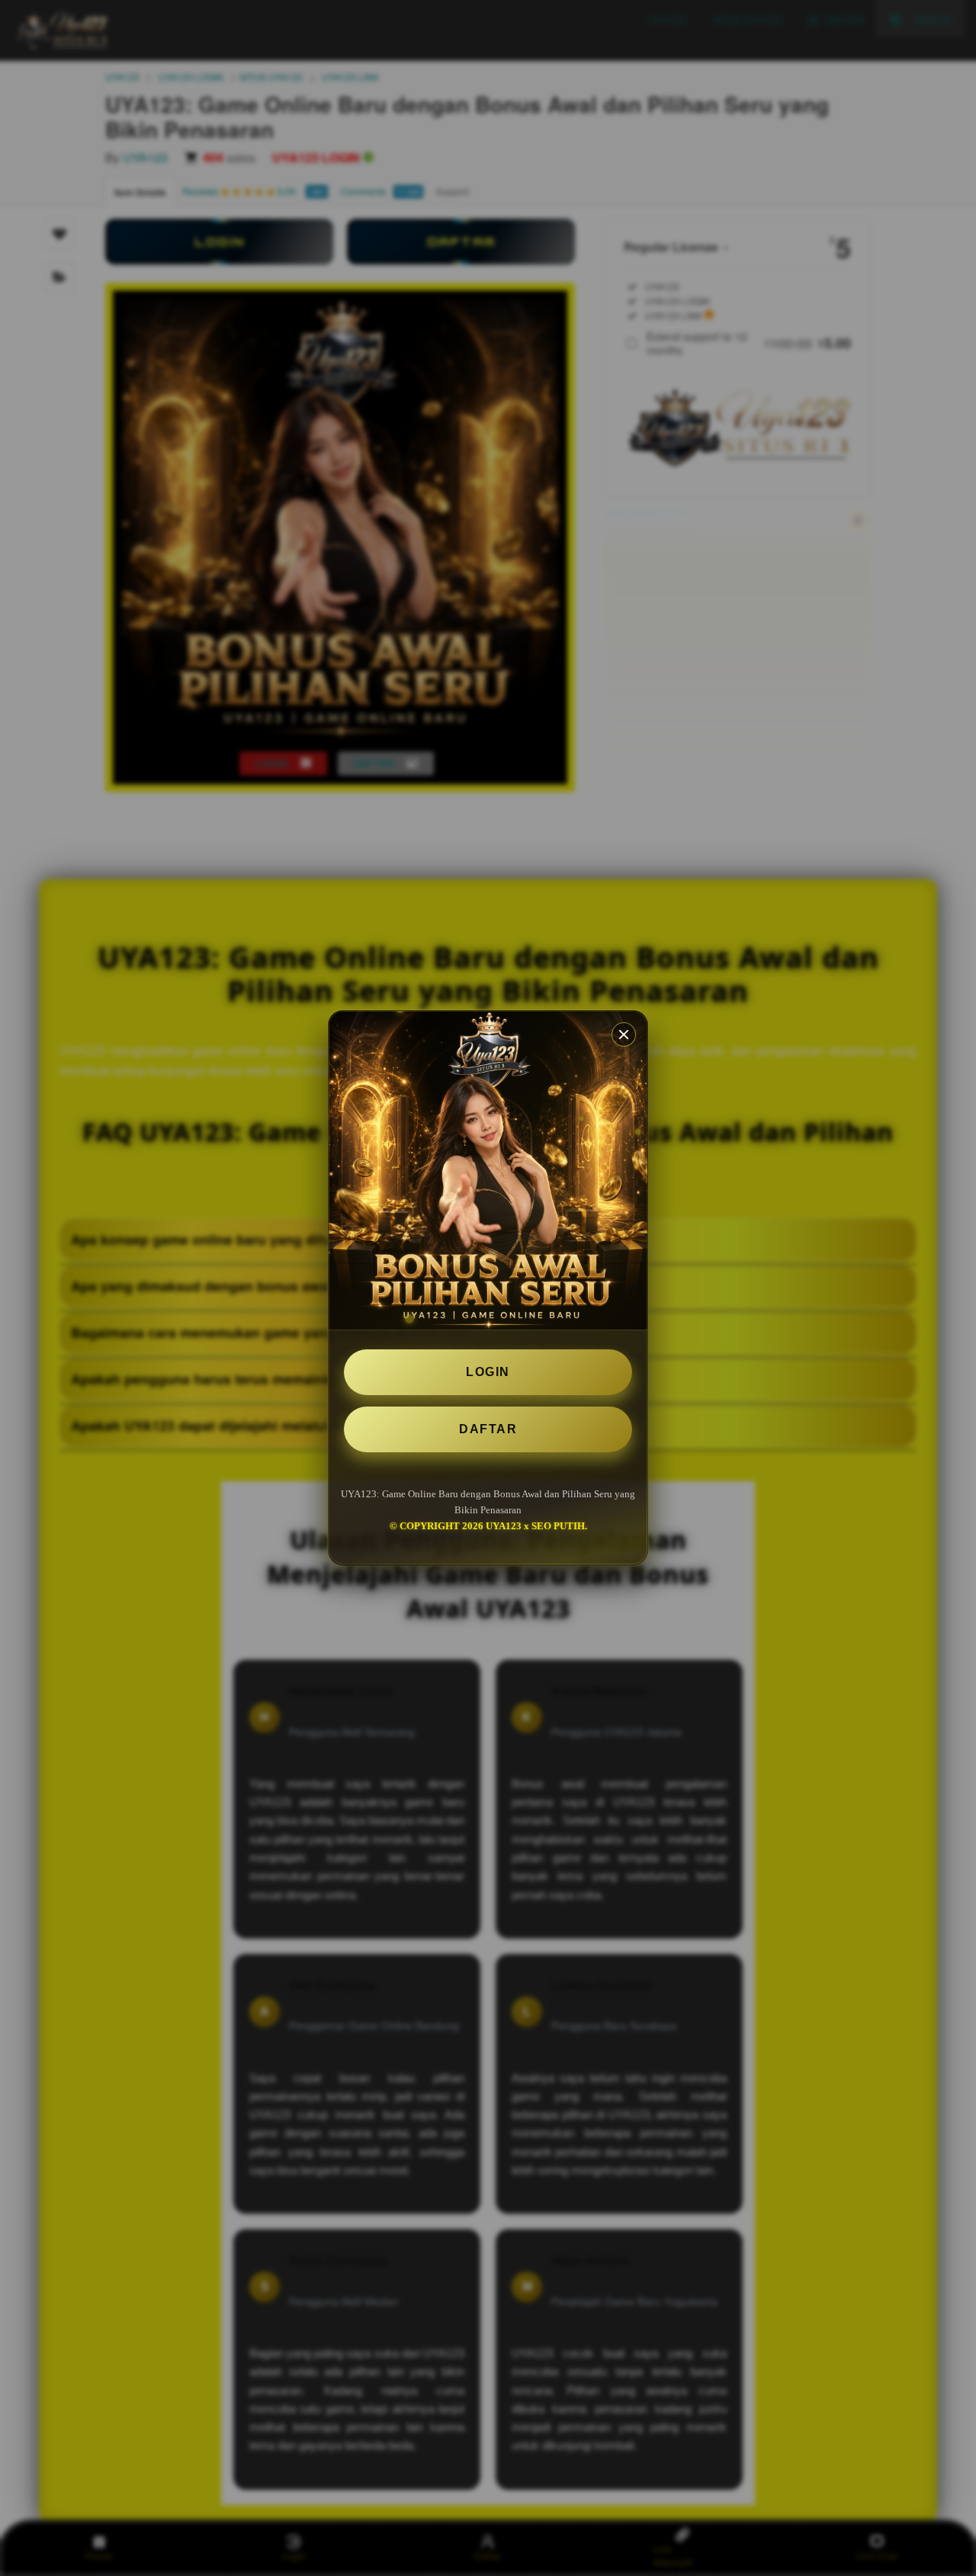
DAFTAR (488, 1429)
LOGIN (488, 1372)
